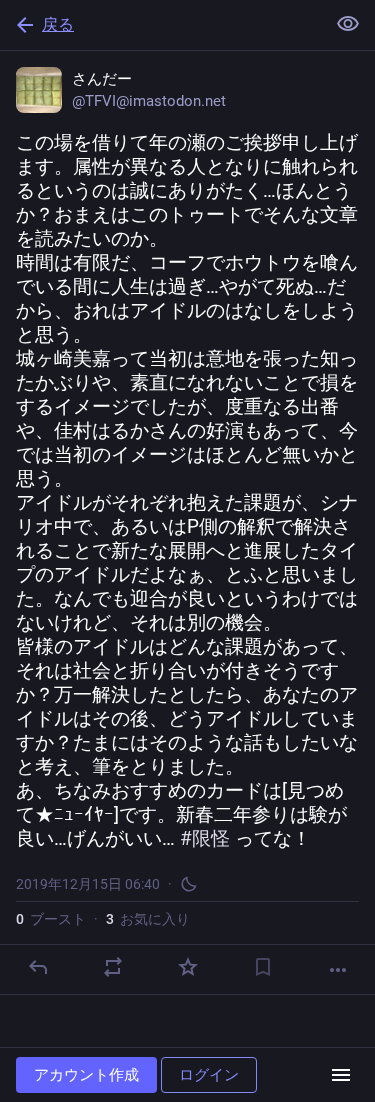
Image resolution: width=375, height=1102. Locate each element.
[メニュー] (341, 1075)
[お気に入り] (188, 967)
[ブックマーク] (263, 967)
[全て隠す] (348, 24)
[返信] (38, 967)
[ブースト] (113, 967)
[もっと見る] (338, 970)
